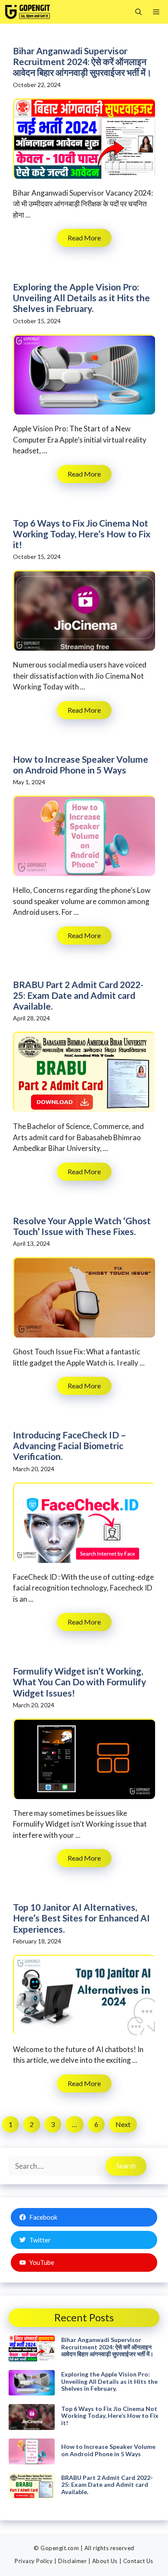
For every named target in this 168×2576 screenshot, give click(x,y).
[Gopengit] (28, 12)
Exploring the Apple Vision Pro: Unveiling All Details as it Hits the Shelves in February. (81, 298)
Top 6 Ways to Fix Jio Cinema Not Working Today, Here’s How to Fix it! (82, 534)
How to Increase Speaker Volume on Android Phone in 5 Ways (81, 764)
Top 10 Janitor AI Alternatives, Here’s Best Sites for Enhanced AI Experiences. (81, 1918)
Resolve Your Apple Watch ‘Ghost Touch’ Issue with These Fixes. (82, 1226)
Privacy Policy (34, 2561)
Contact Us (138, 2561)
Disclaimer (72, 2561)
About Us (105, 2561)
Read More (84, 238)
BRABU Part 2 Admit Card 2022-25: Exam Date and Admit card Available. (78, 995)
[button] (138, 12)
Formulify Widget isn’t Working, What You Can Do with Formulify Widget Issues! (79, 1682)
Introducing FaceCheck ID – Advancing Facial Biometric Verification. (70, 1445)
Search (126, 2166)
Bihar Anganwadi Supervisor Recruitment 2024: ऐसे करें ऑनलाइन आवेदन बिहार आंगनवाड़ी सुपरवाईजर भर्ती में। (82, 61)
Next (123, 2124)
